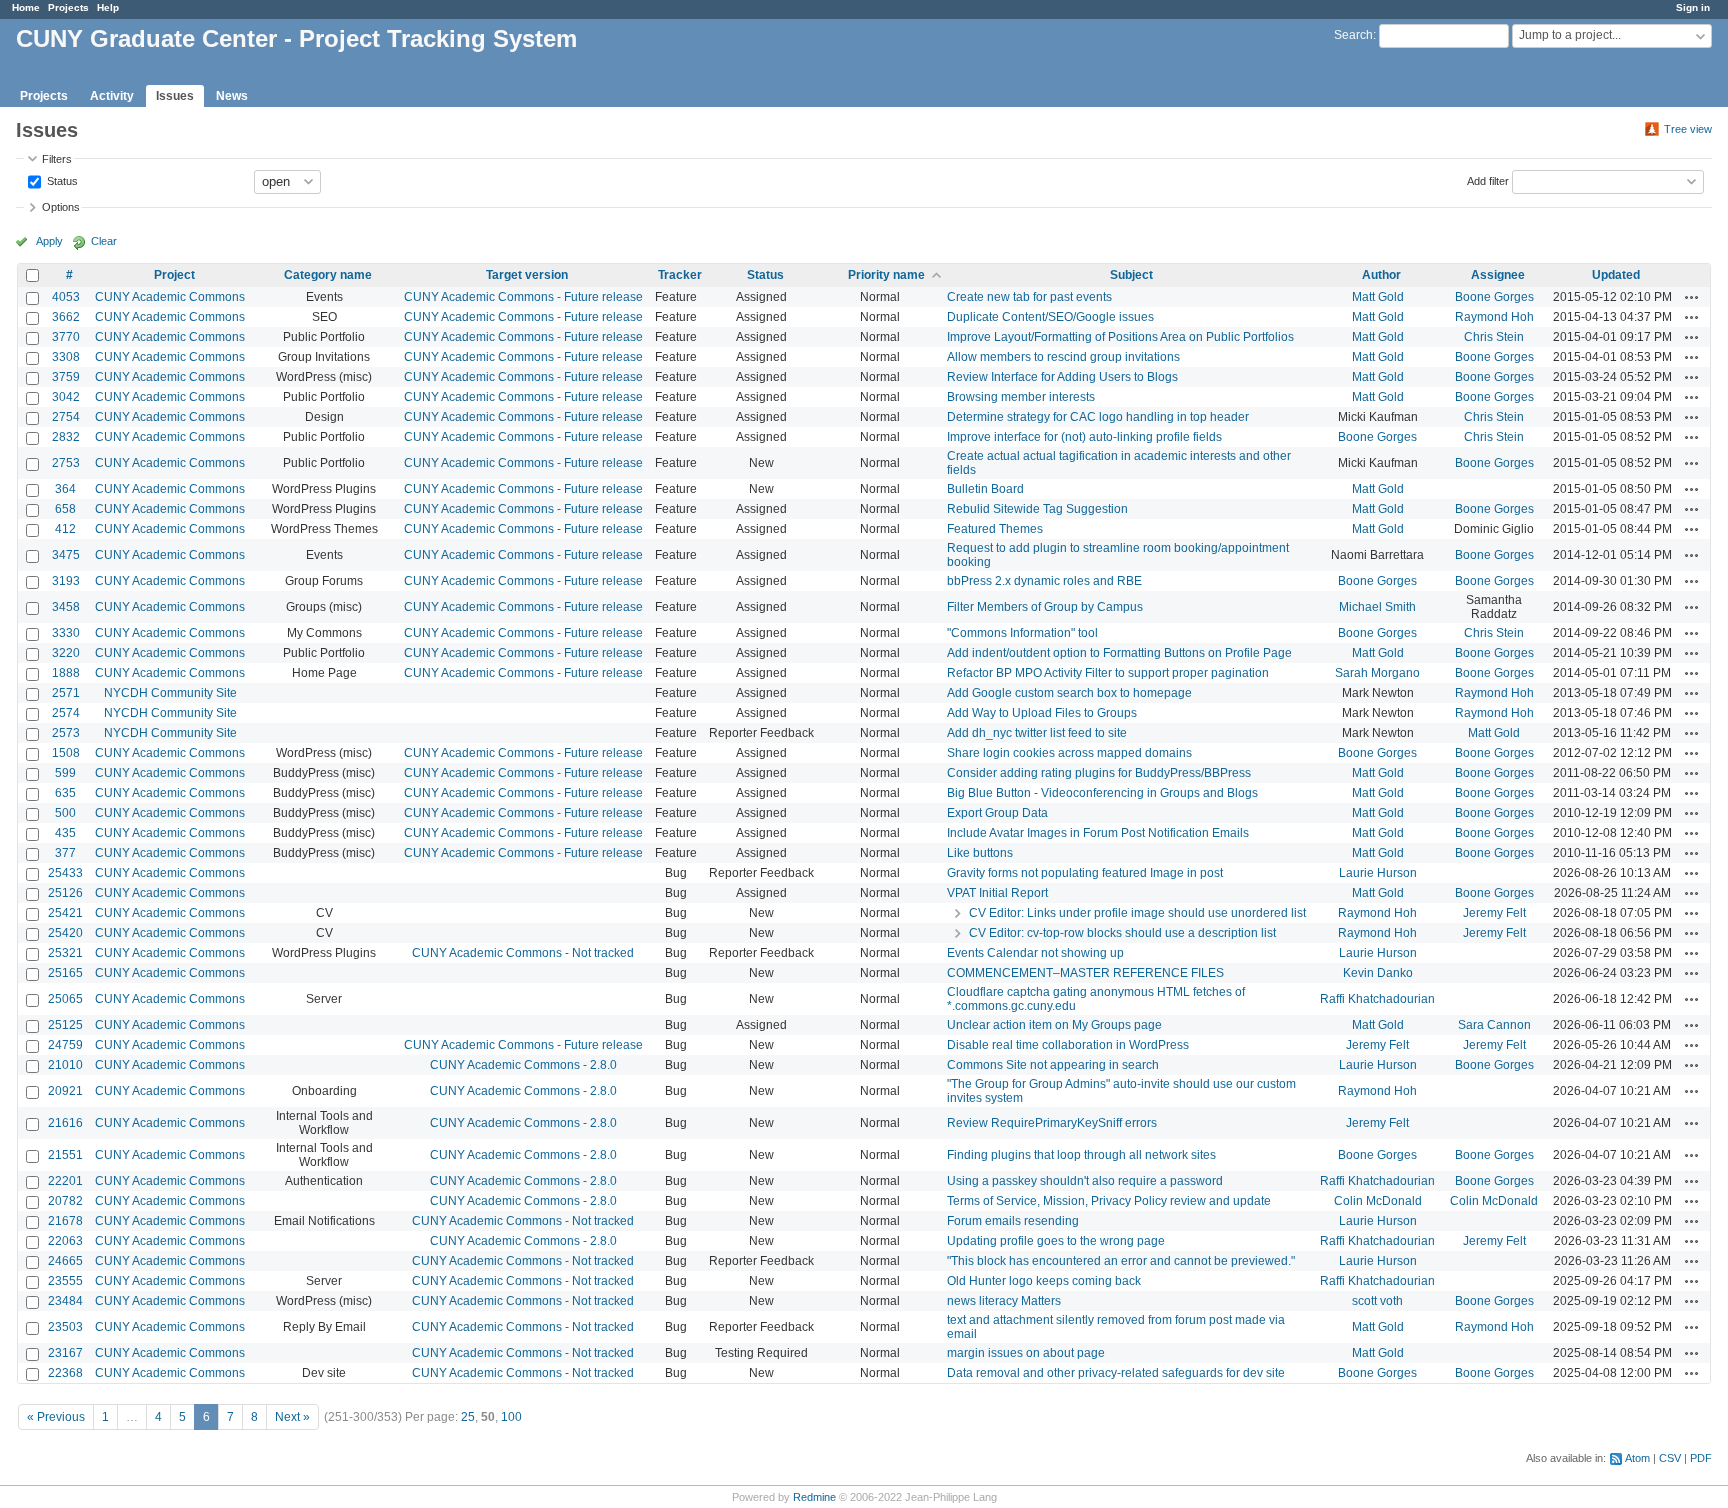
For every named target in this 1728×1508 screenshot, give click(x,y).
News (232, 96)
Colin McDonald (1378, 1201)
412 (65, 529)
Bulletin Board (985, 489)
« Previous (56, 1417)
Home (26, 7)
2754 (66, 417)
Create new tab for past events (1029, 297)
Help (108, 7)
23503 (65, 1327)
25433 (65, 873)
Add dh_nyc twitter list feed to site (1037, 733)
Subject (1131, 275)
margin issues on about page (1026, 1353)
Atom (1637, 1458)
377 (65, 853)
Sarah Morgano (1377, 673)
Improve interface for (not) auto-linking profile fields (1084, 437)
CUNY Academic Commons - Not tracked (523, 953)
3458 (66, 607)
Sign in (1693, 7)
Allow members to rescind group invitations (1063, 357)
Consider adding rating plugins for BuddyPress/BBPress (1099, 773)
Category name (328, 275)
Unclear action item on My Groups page (1054, 1025)
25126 (65, 893)
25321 (65, 953)
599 (65, 773)
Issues (175, 96)
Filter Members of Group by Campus (1045, 607)
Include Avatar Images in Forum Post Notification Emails (1098, 833)
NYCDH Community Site (170, 693)
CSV (1670, 1458)
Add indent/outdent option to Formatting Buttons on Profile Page (1119, 653)
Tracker (680, 275)
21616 (65, 1123)
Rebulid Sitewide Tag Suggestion (1037, 509)
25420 (65, 933)
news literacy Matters (1004, 1301)
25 (468, 1417)
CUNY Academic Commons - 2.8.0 (523, 1065)
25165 (65, 973)
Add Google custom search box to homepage (1069, 693)
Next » (292, 1417)
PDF (1701, 1458)
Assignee (1498, 275)
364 (65, 489)
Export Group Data (997, 813)
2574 (66, 713)
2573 (66, 733)
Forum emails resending (1013, 1221)
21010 (65, 1065)
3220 (66, 653)
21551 (65, 1155)
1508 (66, 753)
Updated (1616, 275)
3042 (66, 397)
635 (65, 793)
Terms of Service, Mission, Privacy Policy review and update (1109, 1201)
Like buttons (980, 853)
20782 (65, 1201)
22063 (65, 1241)
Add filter (1488, 180)
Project (174, 275)
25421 (65, 913)
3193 (66, 581)
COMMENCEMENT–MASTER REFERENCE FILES (1085, 973)
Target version (527, 275)
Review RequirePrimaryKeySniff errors (1052, 1123)
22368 (65, 1373)
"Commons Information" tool (1022, 633)
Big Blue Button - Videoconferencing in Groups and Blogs (1102, 793)
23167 (65, 1353)
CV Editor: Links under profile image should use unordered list (1137, 913)
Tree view (1688, 129)
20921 (65, 1091)
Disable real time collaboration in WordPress (1068, 1045)
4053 (66, 297)
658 (65, 509)
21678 (65, 1221)
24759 (65, 1045)
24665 (65, 1261)
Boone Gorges (1494, 297)
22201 (65, 1181)
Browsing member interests (1021, 397)
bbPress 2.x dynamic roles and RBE (1044, 581)
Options (61, 207)
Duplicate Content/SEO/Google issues (1050, 317)
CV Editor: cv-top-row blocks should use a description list (1122, 933)
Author (1381, 275)
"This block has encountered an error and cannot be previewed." (1121, 1261)
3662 (66, 317)
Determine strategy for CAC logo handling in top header (1098, 417)
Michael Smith (1377, 607)
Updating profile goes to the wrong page (1056, 1241)
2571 (66, 693)
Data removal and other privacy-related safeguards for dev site (1116, 1373)
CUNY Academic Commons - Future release (523, 297)
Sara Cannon (1494, 1025)
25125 (65, 1025)
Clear (104, 241)
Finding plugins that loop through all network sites (1081, 1155)
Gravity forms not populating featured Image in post (1085, 873)
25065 (65, 999)
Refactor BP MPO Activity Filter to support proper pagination (1108, 673)
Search (1353, 35)
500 (65, 813)
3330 (66, 633)
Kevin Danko (1378, 973)
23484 (65, 1301)
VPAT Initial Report (997, 893)
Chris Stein (1494, 337)
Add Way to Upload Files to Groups (1042, 713)
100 (511, 1417)
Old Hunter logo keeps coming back (1044, 1281)
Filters (57, 159)
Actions (1692, 297)
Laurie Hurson (1378, 873)
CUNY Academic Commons (170, 297)
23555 (65, 1281)
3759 (66, 377)
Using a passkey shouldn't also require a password (1085, 1181)
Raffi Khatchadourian (1377, 999)
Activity (112, 96)
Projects (68, 7)
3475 (66, 555)
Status (61, 180)
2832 (66, 437)
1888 (66, 673)
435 (65, 833)
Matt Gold (1378, 297)
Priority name (886, 275)
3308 (66, 357)
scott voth (1377, 1301)
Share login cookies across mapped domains (1069, 753)
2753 (66, 463)
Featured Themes (995, 529)
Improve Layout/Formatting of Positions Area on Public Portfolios (1120, 337)
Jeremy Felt (1494, 913)
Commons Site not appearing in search (1053, 1065)
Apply (49, 241)
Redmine (814, 1497)
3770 (66, 337)
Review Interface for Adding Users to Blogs (1062, 377)
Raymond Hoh (1494, 317)
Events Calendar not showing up (1035, 953)
